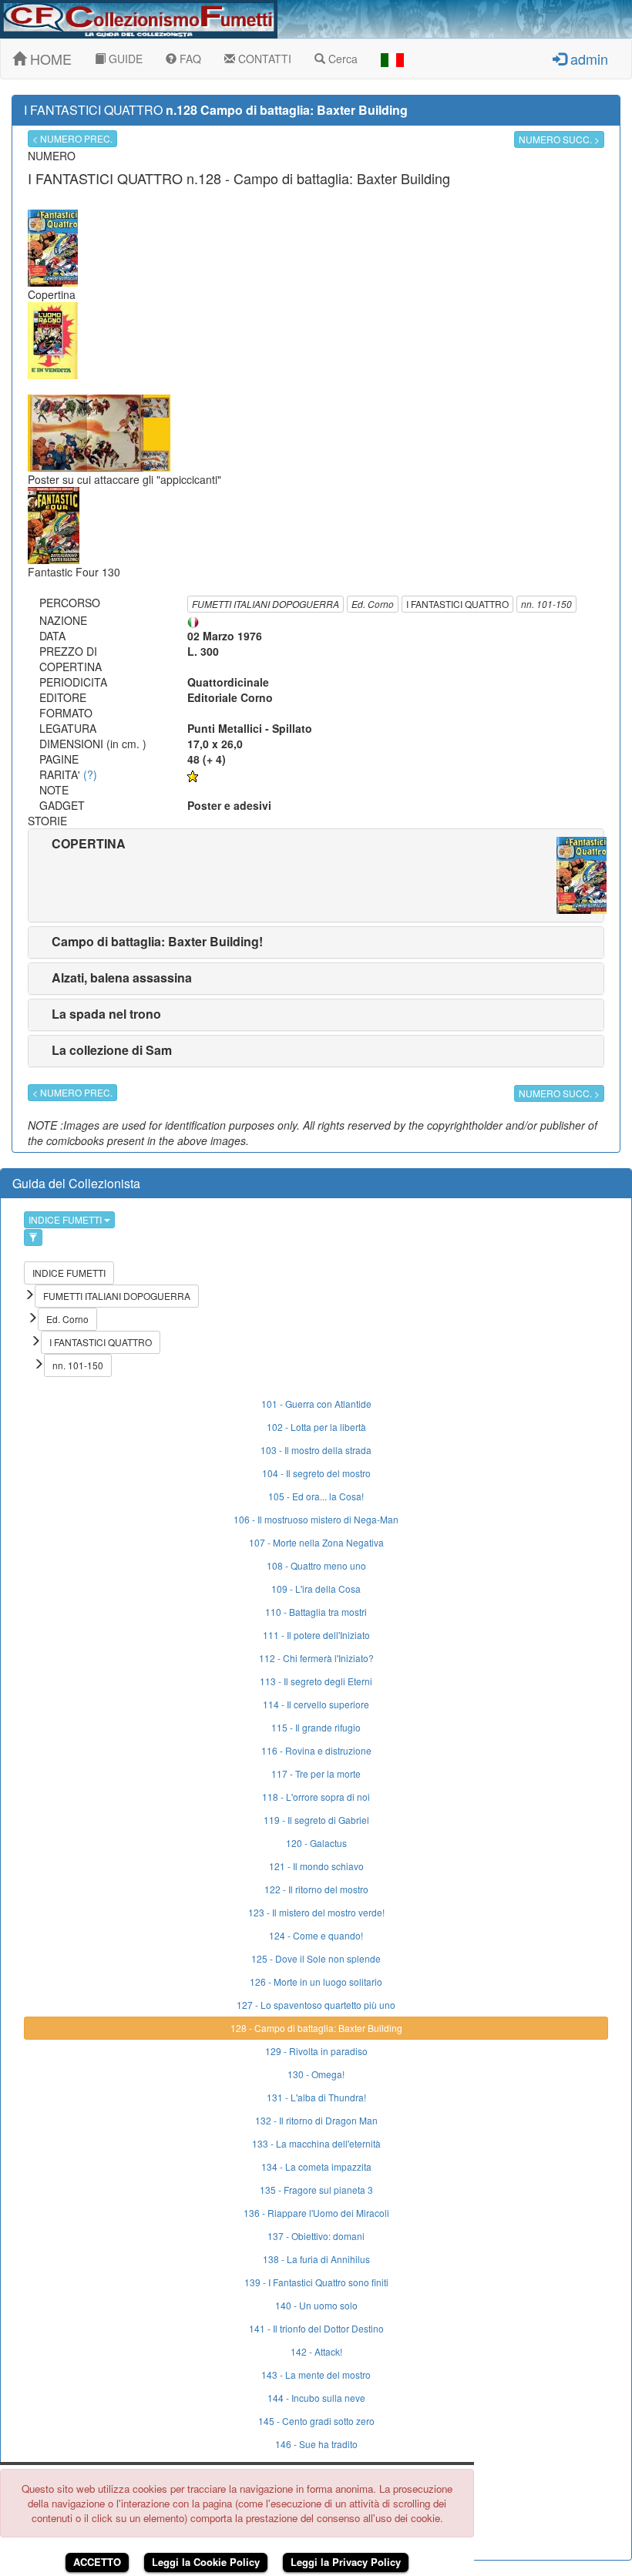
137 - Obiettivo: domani (316, 2236)
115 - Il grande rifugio (316, 1727)
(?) (90, 774)
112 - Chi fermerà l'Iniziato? (316, 1658)
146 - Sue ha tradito (316, 2444)
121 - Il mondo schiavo (316, 1866)
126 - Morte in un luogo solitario (316, 1982)
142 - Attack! (316, 2351)
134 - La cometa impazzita (316, 2166)
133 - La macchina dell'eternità (316, 2143)
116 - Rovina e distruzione (316, 1750)
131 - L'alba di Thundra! (316, 2097)
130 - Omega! (316, 2074)
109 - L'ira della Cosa (316, 1589)
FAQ (189, 59)
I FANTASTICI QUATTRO (457, 604)
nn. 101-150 (546, 604)
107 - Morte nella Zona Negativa (316, 1542)
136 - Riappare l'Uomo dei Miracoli (316, 2213)
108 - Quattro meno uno (316, 1565)
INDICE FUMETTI (66, 1219)
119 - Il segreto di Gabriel (316, 1820)
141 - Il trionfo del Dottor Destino (316, 2328)
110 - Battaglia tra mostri (316, 1612)
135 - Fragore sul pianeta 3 (316, 2190)
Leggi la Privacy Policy (346, 2562)
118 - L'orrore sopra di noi (316, 1797)
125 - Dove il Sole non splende (316, 1958)
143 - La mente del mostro (316, 2374)
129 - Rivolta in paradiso (316, 2051)
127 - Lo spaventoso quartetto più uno (316, 2005)
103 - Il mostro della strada (316, 1450)
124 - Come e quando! (316, 1935)
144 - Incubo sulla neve (316, 2398)
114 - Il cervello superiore (316, 1704)
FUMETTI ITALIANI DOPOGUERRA (266, 604)
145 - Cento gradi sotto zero (316, 2421)
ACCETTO (97, 2562)
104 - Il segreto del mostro (316, 1473)
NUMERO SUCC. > (559, 139)
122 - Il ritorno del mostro (316, 1889)
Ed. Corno (373, 604)
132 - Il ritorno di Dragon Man (316, 2120)
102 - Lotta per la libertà (316, 1427)
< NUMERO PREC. (72, 138)
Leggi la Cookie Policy (206, 2562)
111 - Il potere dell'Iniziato (316, 1635)
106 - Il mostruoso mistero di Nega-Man (316, 1519)
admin (587, 59)
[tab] (316, 875)
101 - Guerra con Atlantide (316, 1404)
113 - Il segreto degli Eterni (316, 1681)
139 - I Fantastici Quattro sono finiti (316, 2282)
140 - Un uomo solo (316, 2305)
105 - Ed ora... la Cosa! (316, 1496)
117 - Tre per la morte (316, 1773)
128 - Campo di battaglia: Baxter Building (316, 2028)
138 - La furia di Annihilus (316, 2259)
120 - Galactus (316, 1843)
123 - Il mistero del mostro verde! (316, 1912)
